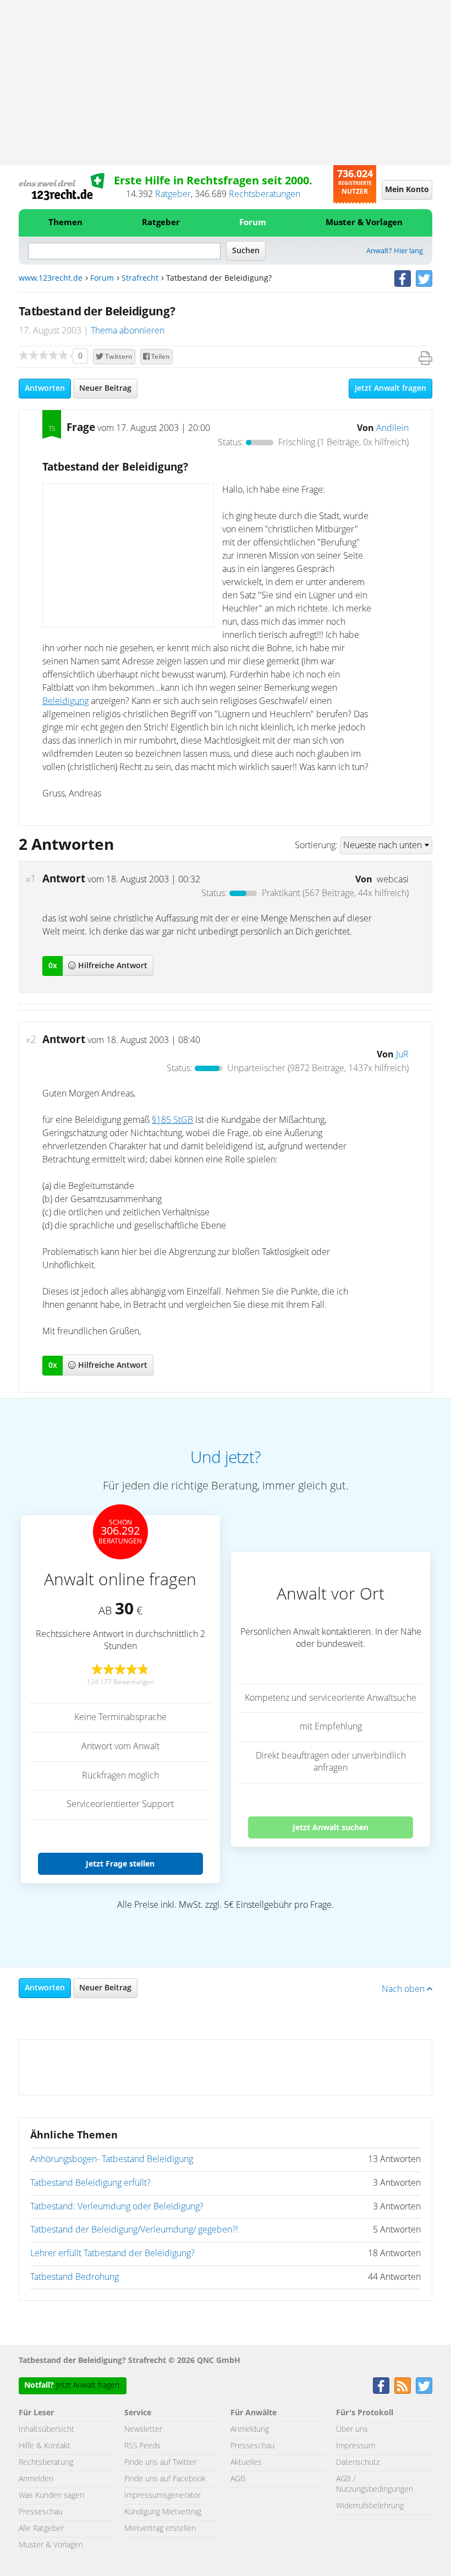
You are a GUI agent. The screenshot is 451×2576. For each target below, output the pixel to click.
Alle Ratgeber (41, 2529)
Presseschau (41, 2512)
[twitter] (424, 279)
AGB (238, 2479)
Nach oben (404, 1989)
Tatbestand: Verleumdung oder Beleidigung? (117, 2207)
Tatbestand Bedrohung (75, 2277)
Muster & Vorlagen (364, 223)
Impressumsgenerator (163, 2496)
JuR (402, 1055)
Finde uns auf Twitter (160, 2463)
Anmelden (36, 2479)
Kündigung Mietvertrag (163, 2512)
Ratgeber (173, 194)
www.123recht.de (51, 279)
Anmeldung (250, 2430)
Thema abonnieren (128, 331)
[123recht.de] (62, 187)
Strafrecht (140, 279)
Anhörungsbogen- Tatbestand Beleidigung (112, 2159)
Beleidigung (65, 701)
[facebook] (403, 279)
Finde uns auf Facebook (165, 2479)
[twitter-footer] (424, 2386)
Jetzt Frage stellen (120, 1863)
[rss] (403, 2386)
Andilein (392, 428)
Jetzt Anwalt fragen (391, 389)
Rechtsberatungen (265, 194)
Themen (65, 223)
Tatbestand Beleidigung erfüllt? (90, 2183)
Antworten (45, 389)
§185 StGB (172, 1120)
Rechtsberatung (46, 2463)
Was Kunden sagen (51, 2496)
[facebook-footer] (381, 2386)
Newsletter (143, 2430)
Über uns (352, 2430)
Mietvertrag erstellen (160, 2529)
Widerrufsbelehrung (370, 2506)
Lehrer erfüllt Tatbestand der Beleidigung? (112, 2253)
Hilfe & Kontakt (45, 2446)
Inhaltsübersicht (46, 2430)
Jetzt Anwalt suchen (331, 1827)
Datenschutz (358, 2463)
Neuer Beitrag (105, 389)
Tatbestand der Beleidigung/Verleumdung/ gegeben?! (134, 2230)
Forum (253, 223)
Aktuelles (246, 2463)
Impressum (356, 2446)
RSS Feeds (142, 2446)
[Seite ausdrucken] (425, 358)
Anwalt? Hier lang (395, 251)
